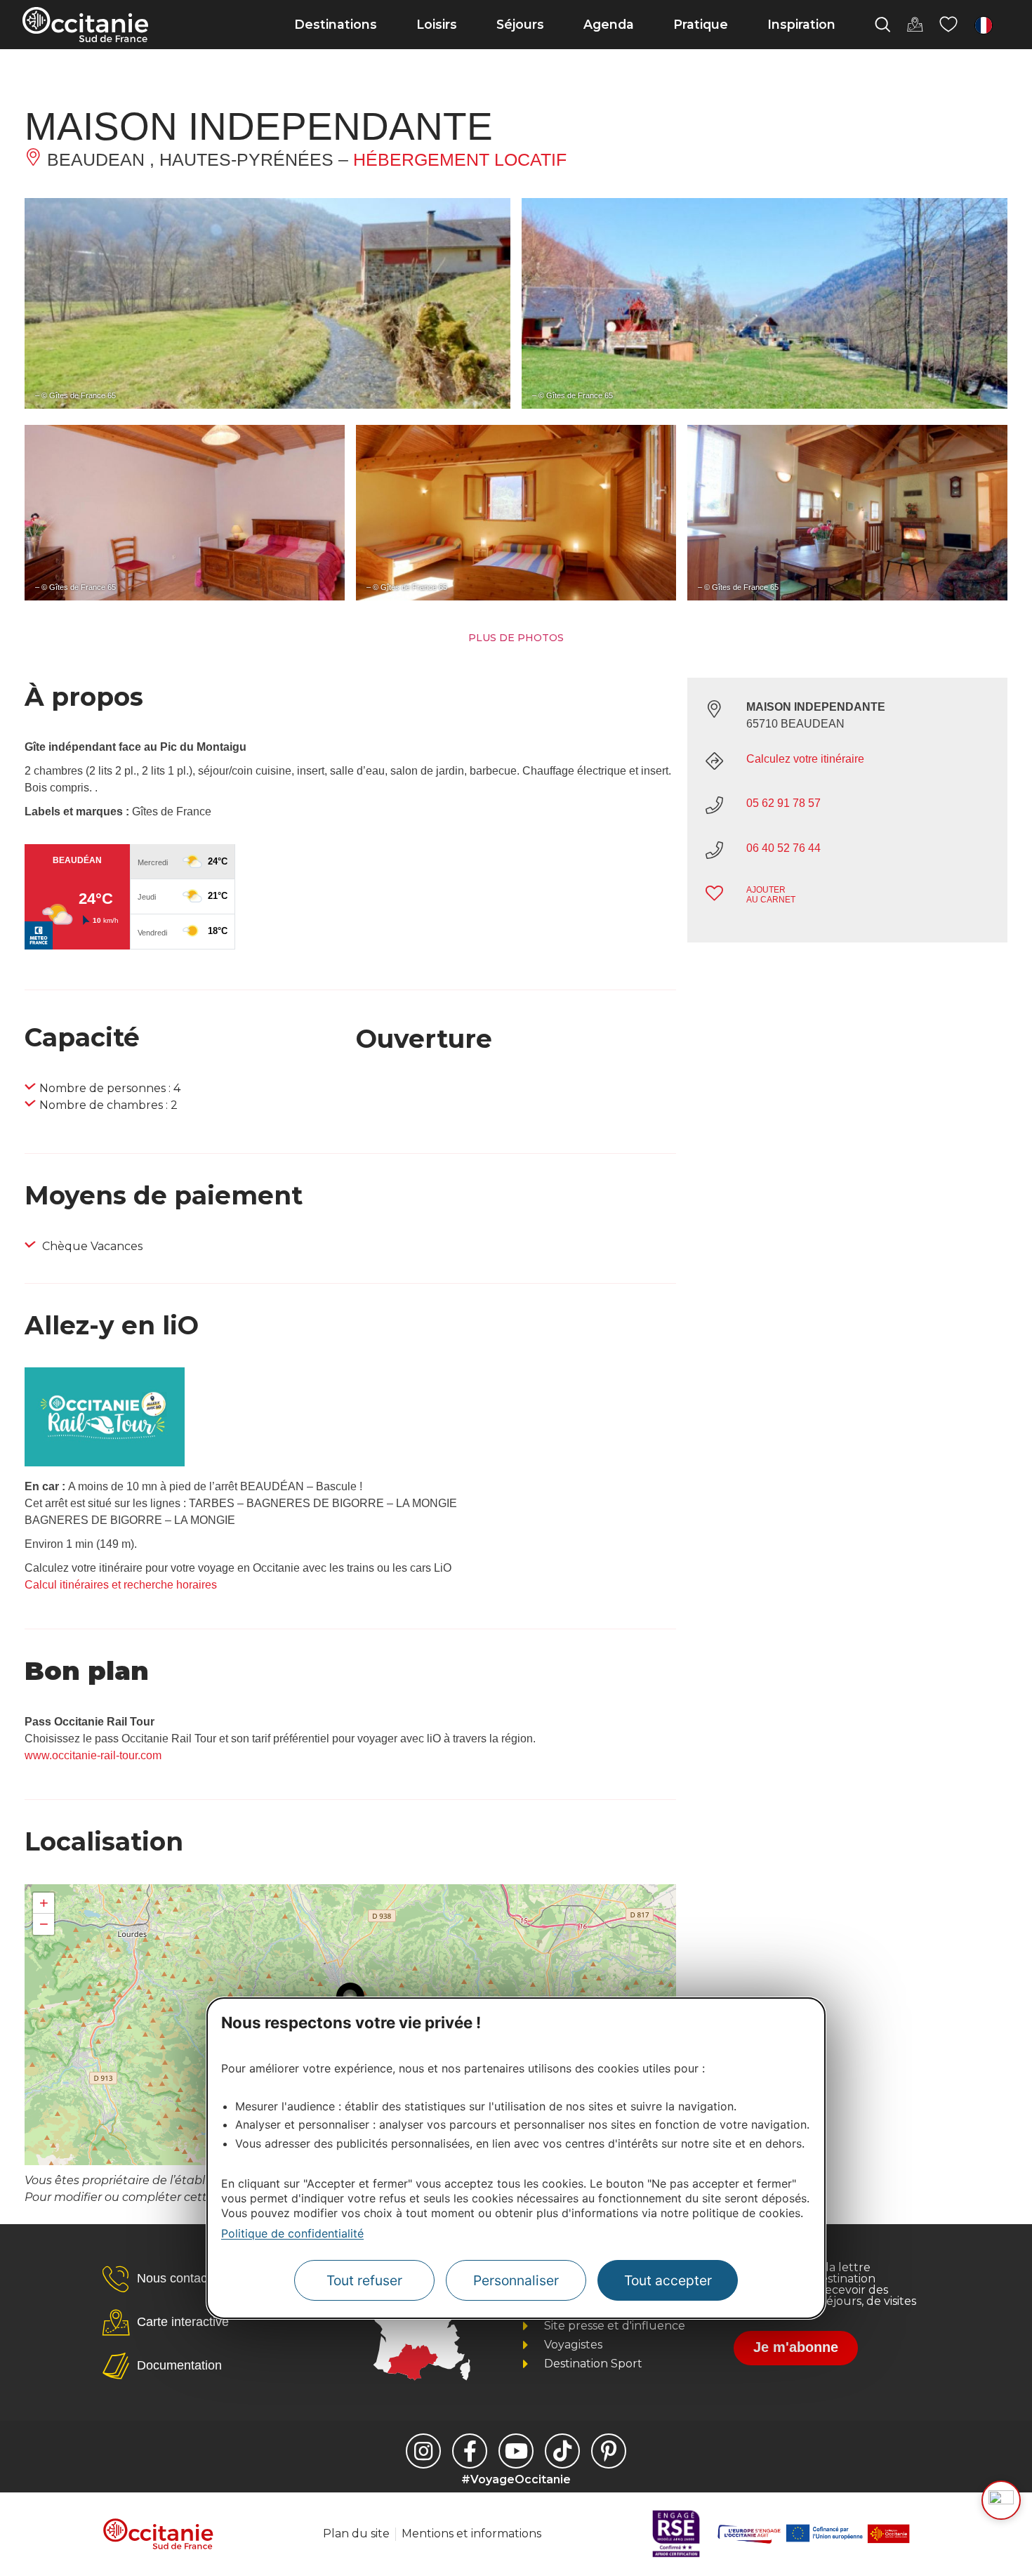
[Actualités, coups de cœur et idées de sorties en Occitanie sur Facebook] (470, 2451)
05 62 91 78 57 (783, 803)
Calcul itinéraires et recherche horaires (121, 1585)
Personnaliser (516, 2281)
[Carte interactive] (915, 25)
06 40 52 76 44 (783, 848)
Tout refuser (364, 2281)
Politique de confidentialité (292, 2233)
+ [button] (44, 1903)
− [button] (44, 1924)
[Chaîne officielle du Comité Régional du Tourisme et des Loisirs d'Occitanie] (516, 2451)
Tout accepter (668, 2281)
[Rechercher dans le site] (882, 25)
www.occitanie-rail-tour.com (93, 1755)
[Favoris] (948, 25)
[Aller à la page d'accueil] (85, 25)
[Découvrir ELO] (1001, 2500)
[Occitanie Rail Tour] (105, 1463)
